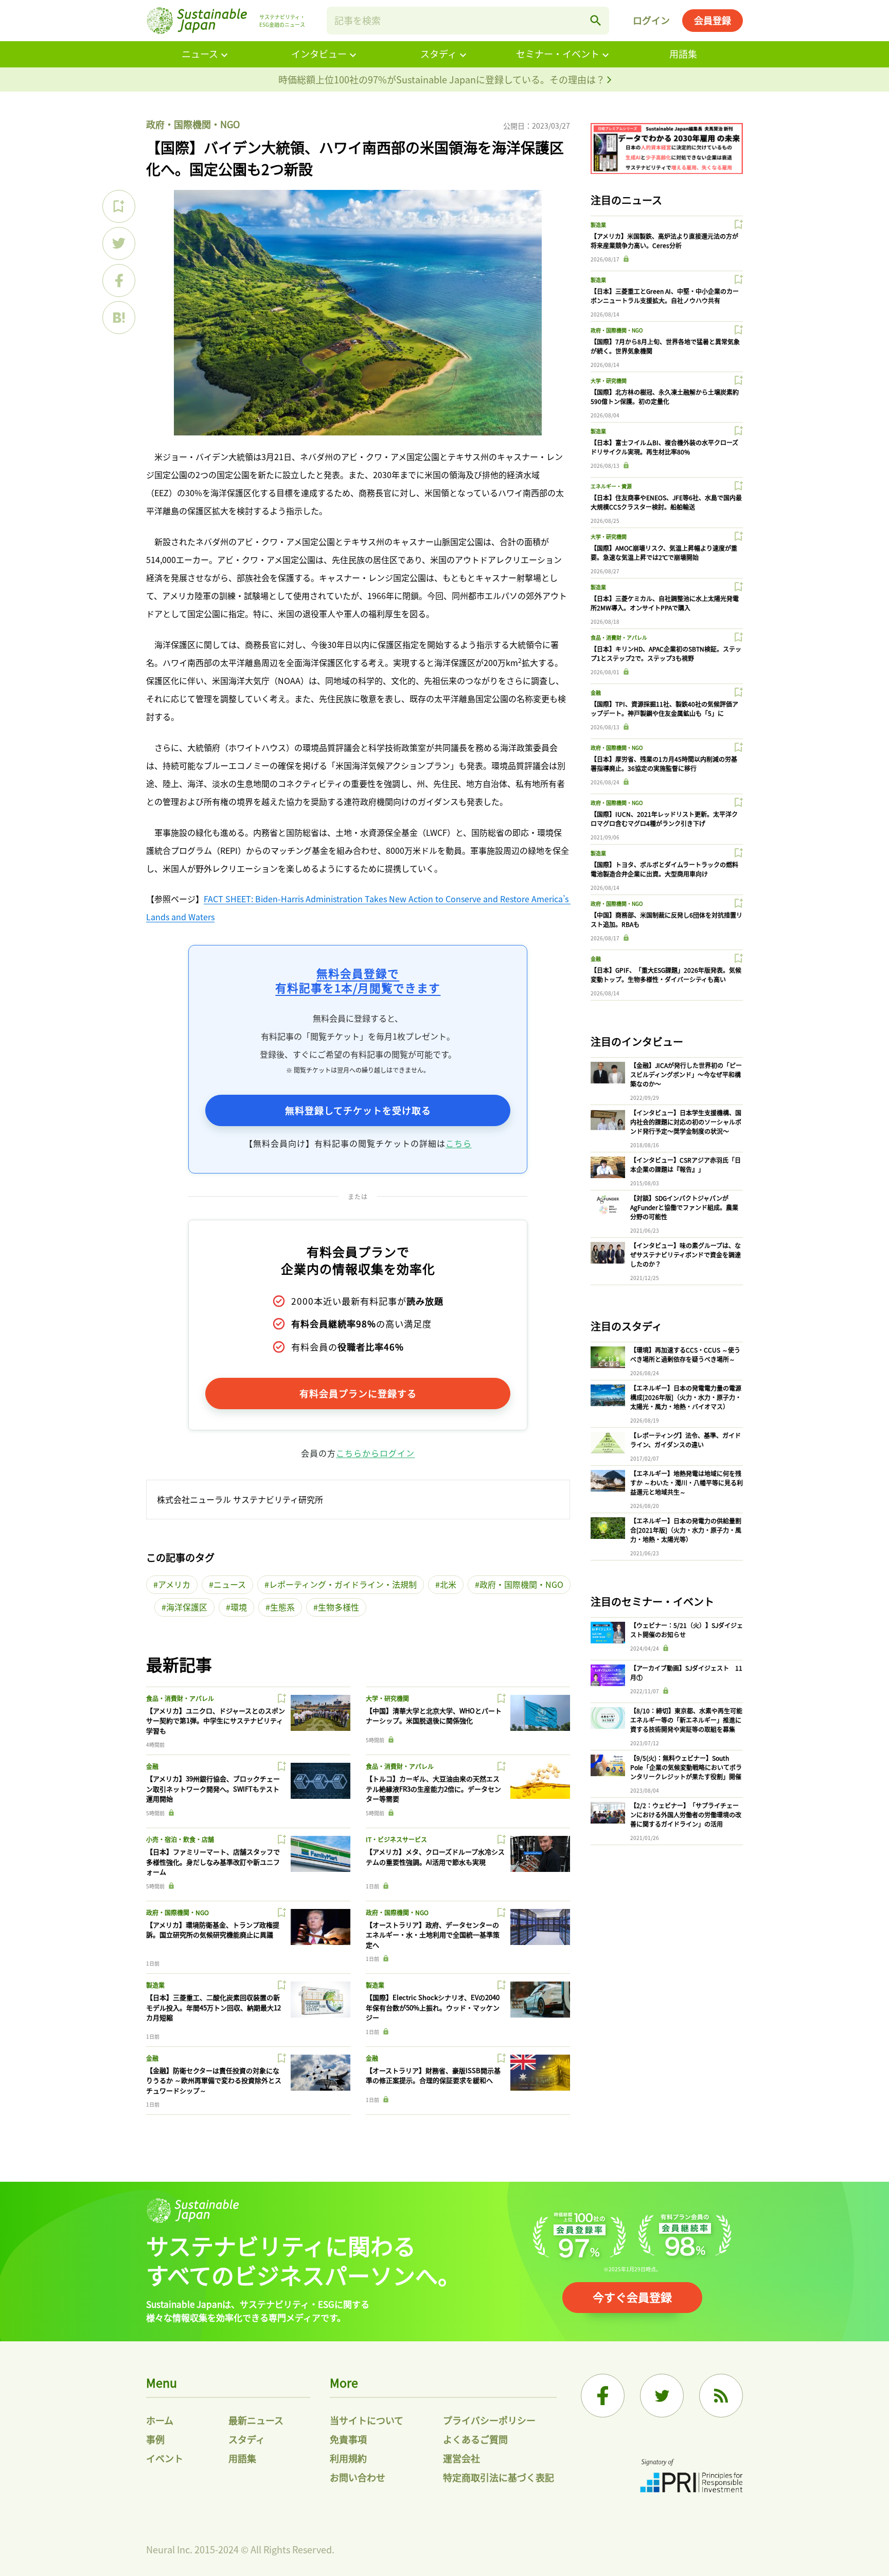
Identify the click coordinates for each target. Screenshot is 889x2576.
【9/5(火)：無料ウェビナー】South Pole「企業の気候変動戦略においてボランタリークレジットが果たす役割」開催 (686, 1767)
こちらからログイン (375, 1453)
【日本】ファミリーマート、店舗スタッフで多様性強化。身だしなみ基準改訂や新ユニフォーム (213, 1862)
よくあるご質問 (475, 2439)
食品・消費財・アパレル (180, 1698)
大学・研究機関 (387, 1698)
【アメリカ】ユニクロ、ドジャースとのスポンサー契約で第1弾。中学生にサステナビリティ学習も (216, 1721)
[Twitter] (662, 2396)
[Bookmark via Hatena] (119, 318)
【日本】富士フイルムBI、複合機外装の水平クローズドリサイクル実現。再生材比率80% (664, 447)
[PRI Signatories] (691, 2477)
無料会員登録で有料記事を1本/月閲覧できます (358, 980)
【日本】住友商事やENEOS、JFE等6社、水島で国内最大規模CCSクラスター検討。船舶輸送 (666, 502)
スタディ (439, 54)
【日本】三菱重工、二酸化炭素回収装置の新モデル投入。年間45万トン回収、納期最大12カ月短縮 (214, 2007)
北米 (448, 1584)
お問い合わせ (358, 2477)
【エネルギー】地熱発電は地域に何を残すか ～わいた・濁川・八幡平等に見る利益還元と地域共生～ (687, 1483)
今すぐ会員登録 (632, 2297)
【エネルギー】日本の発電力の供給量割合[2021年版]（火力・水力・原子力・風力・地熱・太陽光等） (686, 1530)
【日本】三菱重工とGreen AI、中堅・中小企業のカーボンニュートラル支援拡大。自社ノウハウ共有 (665, 296)
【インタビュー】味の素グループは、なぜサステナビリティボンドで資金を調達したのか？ (686, 1255)
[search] (596, 21)
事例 (155, 2439)
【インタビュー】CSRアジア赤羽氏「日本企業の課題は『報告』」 (686, 1164)
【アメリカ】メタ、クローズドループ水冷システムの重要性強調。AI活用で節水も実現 (435, 1857)
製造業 (155, 1985)
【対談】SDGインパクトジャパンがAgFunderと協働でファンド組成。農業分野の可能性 (684, 1207)
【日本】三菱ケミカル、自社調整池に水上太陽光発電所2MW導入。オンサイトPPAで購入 (665, 603)
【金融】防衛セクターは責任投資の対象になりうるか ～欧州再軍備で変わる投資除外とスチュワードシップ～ (214, 2080)
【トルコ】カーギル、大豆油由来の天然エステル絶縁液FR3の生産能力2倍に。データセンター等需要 (433, 1789)
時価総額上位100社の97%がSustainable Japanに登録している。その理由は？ (443, 79)
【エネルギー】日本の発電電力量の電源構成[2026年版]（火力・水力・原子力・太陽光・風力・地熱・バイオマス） (686, 1397)
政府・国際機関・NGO (193, 124)
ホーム (160, 2420)
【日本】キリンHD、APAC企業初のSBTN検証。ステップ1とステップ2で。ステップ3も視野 (666, 653)
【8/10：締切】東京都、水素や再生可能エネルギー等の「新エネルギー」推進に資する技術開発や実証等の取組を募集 (686, 1720)
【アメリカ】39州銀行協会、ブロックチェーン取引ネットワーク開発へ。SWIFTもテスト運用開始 (213, 1789)
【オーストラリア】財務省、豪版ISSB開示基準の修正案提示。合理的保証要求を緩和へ (433, 2075)
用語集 (683, 54)
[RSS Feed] (721, 2396)
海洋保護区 (187, 1607)
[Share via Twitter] (119, 243)
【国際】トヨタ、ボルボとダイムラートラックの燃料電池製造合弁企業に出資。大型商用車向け (664, 869)
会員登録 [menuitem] (713, 20)
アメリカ (174, 1584)
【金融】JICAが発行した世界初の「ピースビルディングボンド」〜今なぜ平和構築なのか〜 (686, 1074)
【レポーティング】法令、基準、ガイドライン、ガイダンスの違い (686, 1440)
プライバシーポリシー (489, 2420)
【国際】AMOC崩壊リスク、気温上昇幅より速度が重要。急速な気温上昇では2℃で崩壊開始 (664, 553)
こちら (459, 1143)
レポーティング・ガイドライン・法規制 (343, 1584)
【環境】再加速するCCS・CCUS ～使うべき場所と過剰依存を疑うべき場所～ (685, 1354)
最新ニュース (256, 2420)
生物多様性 (339, 1607)
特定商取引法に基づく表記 (499, 2477)
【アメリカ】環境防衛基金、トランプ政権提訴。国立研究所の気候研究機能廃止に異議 (213, 1930)
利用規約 (348, 2458)
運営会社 (461, 2458)
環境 (239, 1607)
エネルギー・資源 (611, 486)
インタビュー (319, 54)
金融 (152, 1766)
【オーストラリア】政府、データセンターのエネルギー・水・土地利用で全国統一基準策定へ (433, 1935)
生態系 (282, 1607)
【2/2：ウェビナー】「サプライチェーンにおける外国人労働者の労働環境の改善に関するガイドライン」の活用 (686, 1815)
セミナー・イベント (558, 54)
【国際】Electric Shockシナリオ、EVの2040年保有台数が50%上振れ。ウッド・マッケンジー (433, 2007)
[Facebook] (603, 2396)
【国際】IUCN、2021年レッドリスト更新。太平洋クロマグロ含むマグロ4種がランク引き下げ (664, 819)
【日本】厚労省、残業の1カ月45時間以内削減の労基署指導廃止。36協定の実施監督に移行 (664, 764)
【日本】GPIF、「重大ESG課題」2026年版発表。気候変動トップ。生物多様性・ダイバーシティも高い (666, 975)
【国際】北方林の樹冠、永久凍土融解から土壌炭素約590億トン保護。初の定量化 (665, 397)
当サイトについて (367, 2420)
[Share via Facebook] (119, 281)
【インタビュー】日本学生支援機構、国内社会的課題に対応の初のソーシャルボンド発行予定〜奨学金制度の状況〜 (686, 1122)
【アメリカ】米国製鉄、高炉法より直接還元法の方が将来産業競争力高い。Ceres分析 (664, 241)
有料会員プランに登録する (358, 1393)
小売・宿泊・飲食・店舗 (180, 1839)
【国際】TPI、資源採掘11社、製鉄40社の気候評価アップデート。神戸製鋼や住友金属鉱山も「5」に (664, 708)
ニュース (200, 54)
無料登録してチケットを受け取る (358, 1110)
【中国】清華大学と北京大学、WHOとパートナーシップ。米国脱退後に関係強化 (434, 1716)
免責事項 (348, 2439)
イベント (165, 2458)
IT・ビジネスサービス (396, 1839)
